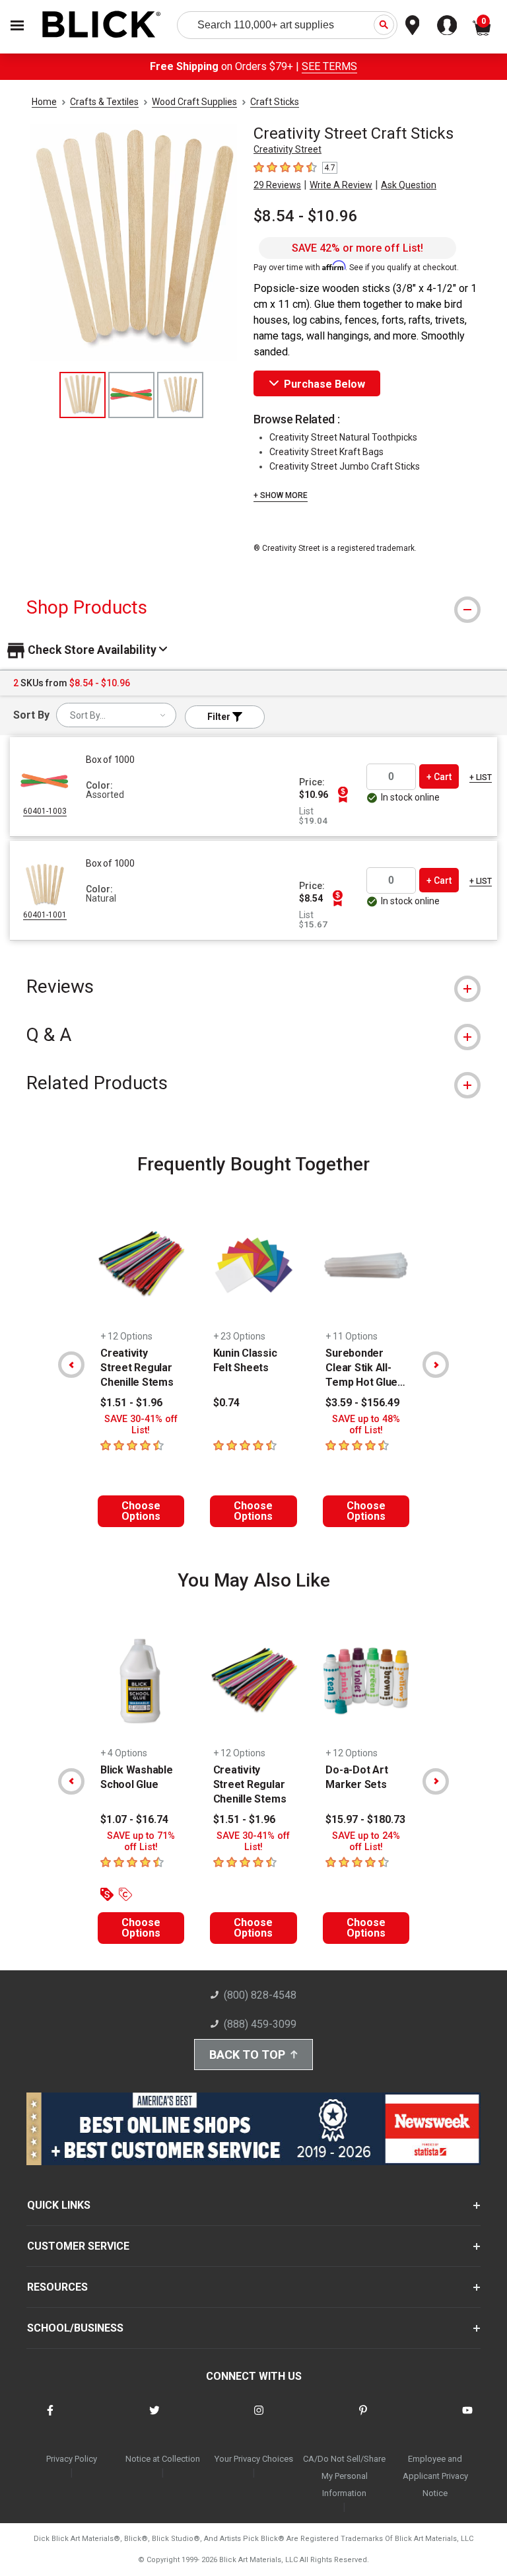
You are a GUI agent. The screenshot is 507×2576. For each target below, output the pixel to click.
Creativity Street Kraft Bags (326, 452)
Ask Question (409, 185)
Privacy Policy (72, 2459)
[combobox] (116, 715)
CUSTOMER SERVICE (78, 2246)
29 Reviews (277, 185)
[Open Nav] (17, 25)
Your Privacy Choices (254, 2459)
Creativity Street (287, 149)
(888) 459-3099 (260, 2024)
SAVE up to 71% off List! (141, 1842)
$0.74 (226, 1403)
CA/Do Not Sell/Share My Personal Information (344, 2476)
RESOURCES (57, 2287)
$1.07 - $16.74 (134, 1819)
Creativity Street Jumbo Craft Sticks (345, 466)
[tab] (253, 607)
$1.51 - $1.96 (131, 1403)
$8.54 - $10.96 (306, 216)
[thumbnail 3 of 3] (180, 395)
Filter (220, 717)
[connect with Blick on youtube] (467, 2418)
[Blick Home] (102, 25)
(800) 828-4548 (260, 1995)
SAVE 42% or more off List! (357, 248)
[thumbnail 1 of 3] (83, 395)
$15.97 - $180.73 (365, 1819)
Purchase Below (324, 384)
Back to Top (247, 2055)
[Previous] (71, 1365)
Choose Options (141, 1511)
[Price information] (343, 795)
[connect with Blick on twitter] (154, 2418)
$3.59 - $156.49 (362, 1403)
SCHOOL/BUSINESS (75, 2328)
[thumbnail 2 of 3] (131, 395)
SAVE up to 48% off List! (366, 1425)
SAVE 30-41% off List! (141, 1425)
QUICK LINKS (59, 2205)
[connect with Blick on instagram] (259, 2418)
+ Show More (281, 495)
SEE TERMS (329, 66)
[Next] (436, 1365)
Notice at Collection (163, 2459)
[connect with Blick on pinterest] (363, 2418)
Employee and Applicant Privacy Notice (435, 2476)
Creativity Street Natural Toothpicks (343, 437)
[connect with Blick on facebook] (50, 2418)
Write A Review (341, 185)
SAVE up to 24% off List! (366, 1842)
